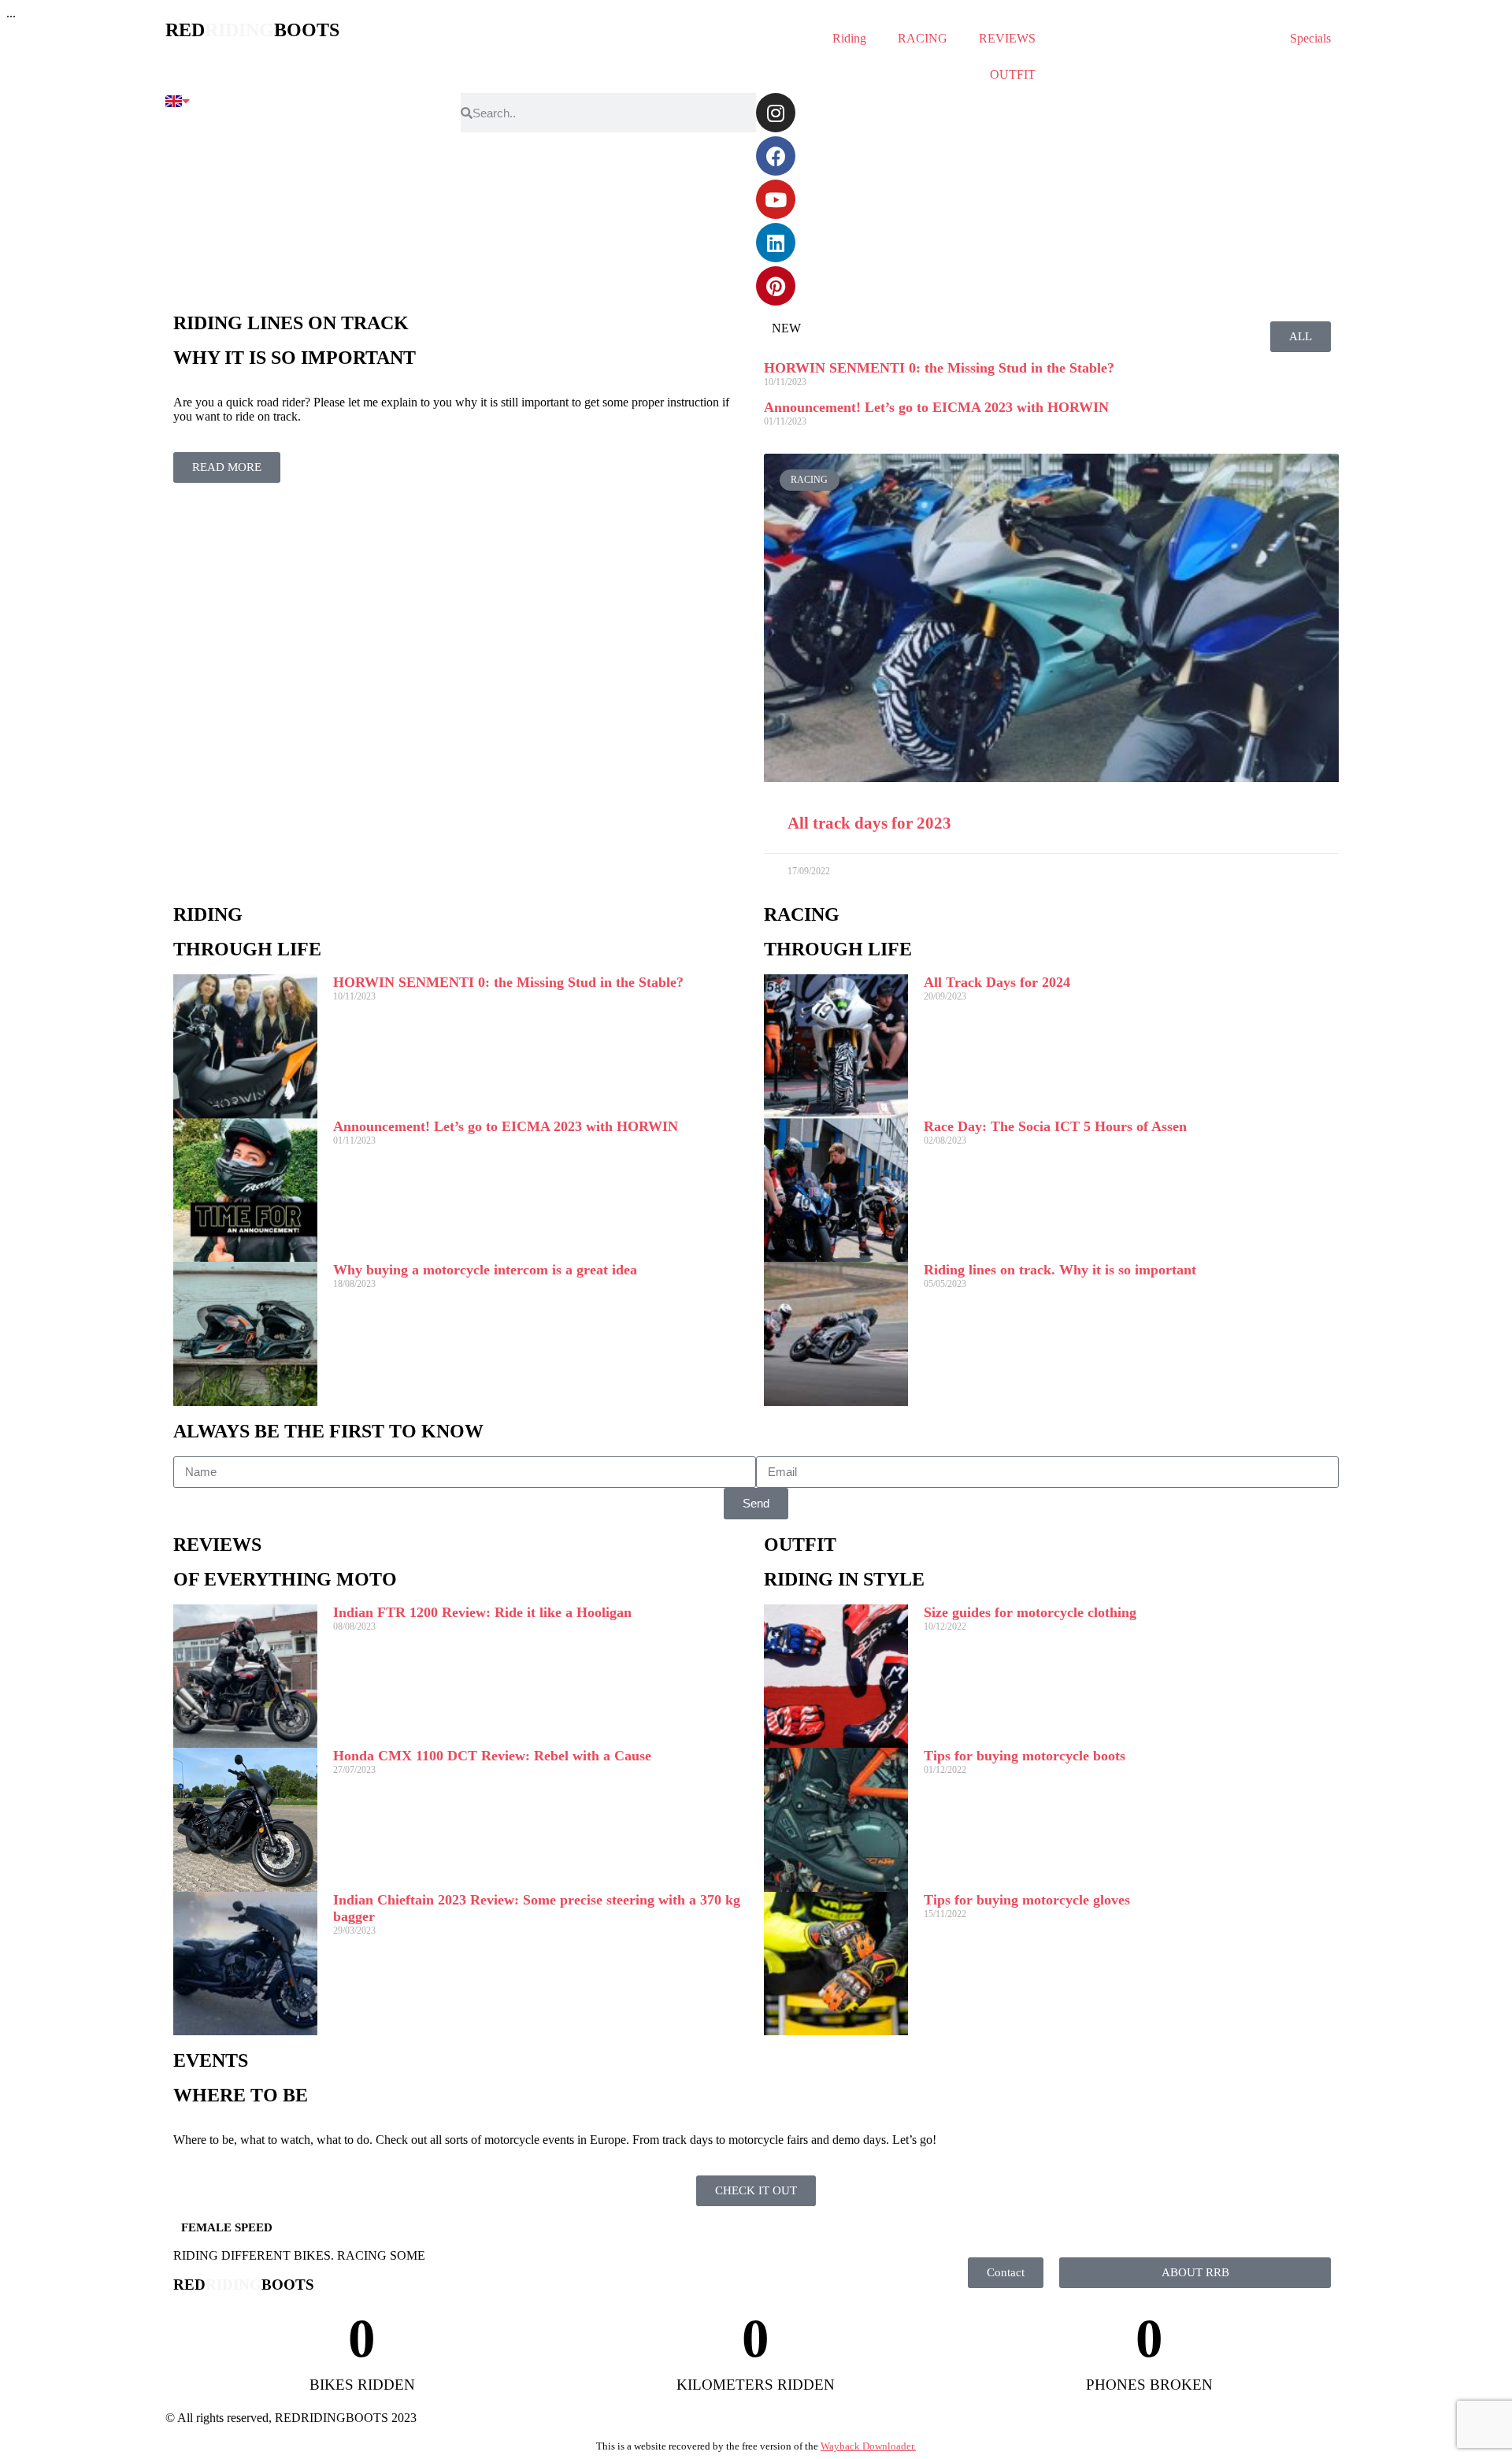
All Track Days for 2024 (997, 982)
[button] (1052, 618)
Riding (849, 38)
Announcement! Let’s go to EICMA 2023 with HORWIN (936, 407)
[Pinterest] (776, 286)
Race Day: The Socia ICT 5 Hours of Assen (1055, 1126)
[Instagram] (776, 113)
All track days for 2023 (869, 823)
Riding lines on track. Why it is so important (1060, 1270)
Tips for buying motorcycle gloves (1027, 1900)
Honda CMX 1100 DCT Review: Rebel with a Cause (492, 1756)
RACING (923, 38)
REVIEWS (1007, 38)
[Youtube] (776, 199)
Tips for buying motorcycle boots (1025, 1756)
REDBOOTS (252, 30)
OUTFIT (1013, 74)
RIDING (208, 914)
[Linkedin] (776, 243)
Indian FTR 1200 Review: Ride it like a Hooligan (482, 1612)
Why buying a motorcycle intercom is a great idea (485, 1270)
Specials (1310, 38)
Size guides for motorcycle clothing (1030, 1612)
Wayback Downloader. (868, 2446)
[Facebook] (776, 156)
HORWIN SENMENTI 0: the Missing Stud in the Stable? (939, 368)
